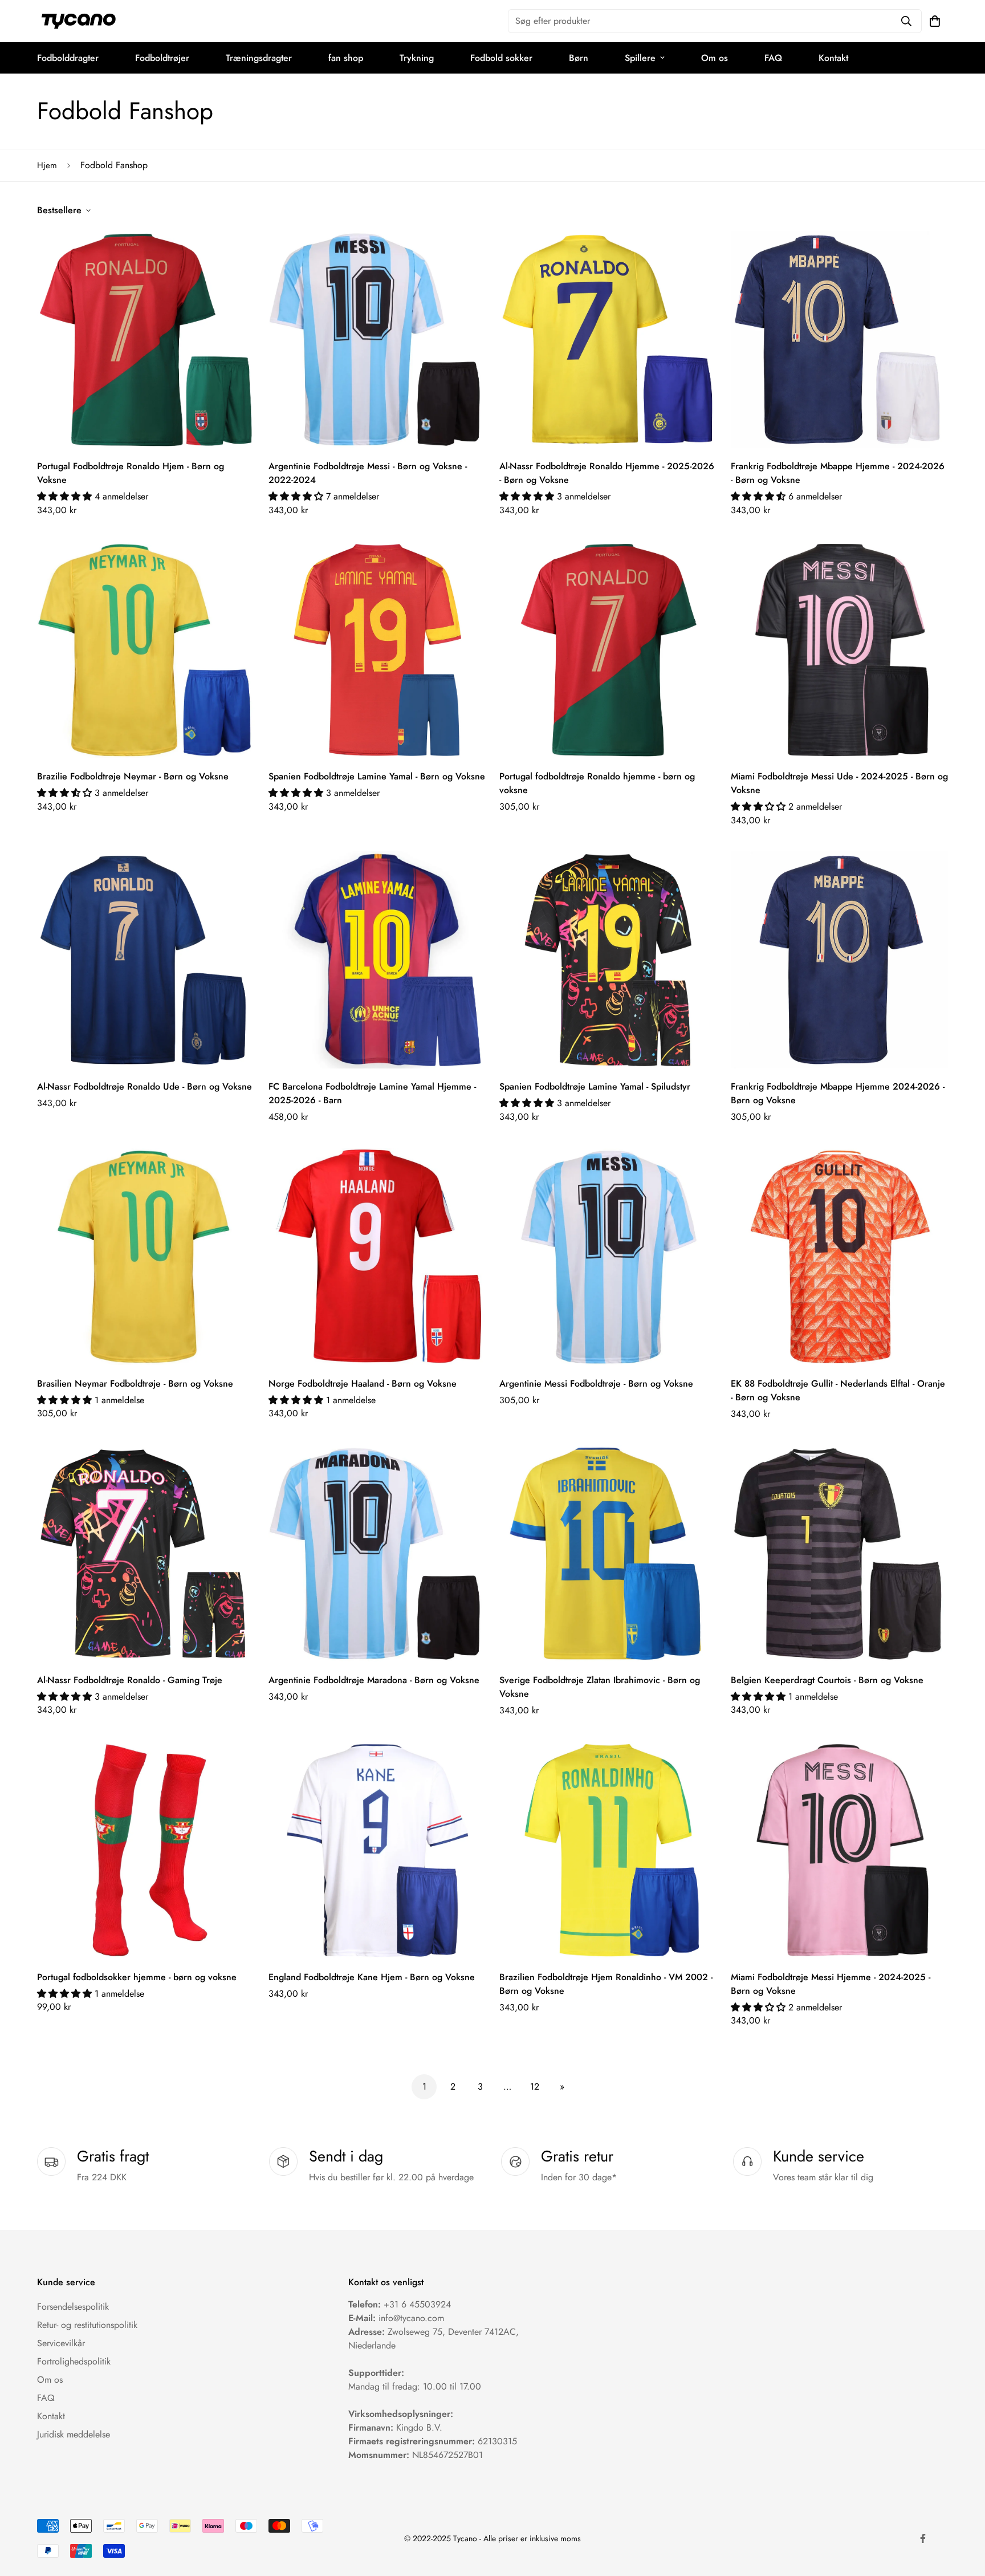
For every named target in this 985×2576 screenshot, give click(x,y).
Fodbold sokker (501, 58)
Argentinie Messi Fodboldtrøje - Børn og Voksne (596, 1384)
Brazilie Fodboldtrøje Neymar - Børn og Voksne (133, 776)
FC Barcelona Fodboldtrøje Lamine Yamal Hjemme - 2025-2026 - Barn (372, 1093)
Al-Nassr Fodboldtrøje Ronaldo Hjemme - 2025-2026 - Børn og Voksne (607, 473)
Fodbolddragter (68, 58)
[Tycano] (78, 21)
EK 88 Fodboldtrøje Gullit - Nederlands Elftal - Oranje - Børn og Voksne (838, 1390)
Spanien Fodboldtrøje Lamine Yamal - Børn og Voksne (377, 776)
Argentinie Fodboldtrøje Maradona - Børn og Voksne (374, 1680)
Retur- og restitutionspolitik (87, 2325)
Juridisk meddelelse (74, 2434)
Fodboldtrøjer (162, 58)
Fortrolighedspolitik (74, 2361)
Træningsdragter (259, 58)
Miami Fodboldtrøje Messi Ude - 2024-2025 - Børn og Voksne (839, 783)
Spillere (640, 58)
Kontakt (833, 58)
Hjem (47, 165)
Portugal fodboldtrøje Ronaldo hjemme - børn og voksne (597, 783)
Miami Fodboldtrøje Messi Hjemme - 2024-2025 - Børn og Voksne (831, 1984)
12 (535, 2087)
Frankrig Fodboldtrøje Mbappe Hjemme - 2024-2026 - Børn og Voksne (838, 473)
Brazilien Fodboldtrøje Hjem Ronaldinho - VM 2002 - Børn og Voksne (606, 1984)
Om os (715, 58)
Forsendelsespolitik (73, 2307)
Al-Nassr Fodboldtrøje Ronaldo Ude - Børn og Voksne (145, 1086)
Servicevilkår (61, 2343)
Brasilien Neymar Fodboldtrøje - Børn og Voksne (135, 1384)
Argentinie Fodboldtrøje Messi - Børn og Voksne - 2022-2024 (368, 473)
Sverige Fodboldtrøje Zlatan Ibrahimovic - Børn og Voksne (600, 1687)
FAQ (773, 58)
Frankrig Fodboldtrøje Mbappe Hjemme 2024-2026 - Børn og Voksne (838, 1093)
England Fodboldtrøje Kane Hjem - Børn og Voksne (372, 1977)
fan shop (346, 58)
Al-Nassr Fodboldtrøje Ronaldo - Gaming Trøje (130, 1680)
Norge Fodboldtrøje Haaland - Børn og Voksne (363, 1384)
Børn (579, 58)
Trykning (417, 58)
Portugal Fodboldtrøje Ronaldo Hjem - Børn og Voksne (131, 473)
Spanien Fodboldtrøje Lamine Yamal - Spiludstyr (595, 1086)
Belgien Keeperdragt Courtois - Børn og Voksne (827, 1680)
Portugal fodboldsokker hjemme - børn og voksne (137, 1977)
